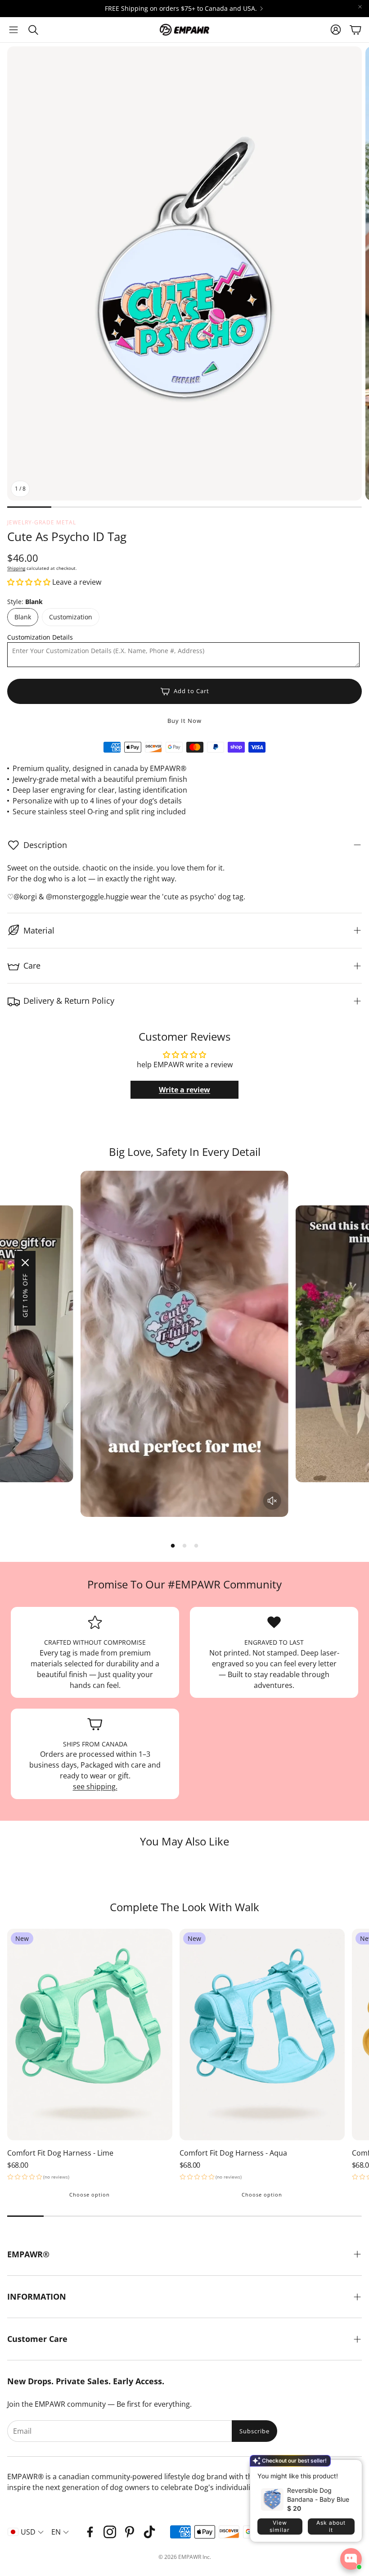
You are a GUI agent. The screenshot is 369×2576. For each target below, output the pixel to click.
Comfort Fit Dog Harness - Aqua (233, 2153)
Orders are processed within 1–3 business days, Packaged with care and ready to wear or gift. (95, 1765)
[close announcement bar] (360, 7)
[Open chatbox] (351, 2559)
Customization (71, 617)
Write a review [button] (184, 1090)
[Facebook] (90, 2532)
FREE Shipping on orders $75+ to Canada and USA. (181, 9)
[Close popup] (348, 2470)
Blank (23, 617)
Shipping (16, 568)
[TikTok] (149, 2532)
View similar (280, 2526)
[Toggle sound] (272, 1501)
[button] (13, 30)
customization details (40, 637)
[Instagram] (110, 2532)
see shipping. (95, 1787)
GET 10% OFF (25, 1295)
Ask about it (331, 2526)
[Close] (25, 1263)
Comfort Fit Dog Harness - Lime (60, 2153)
